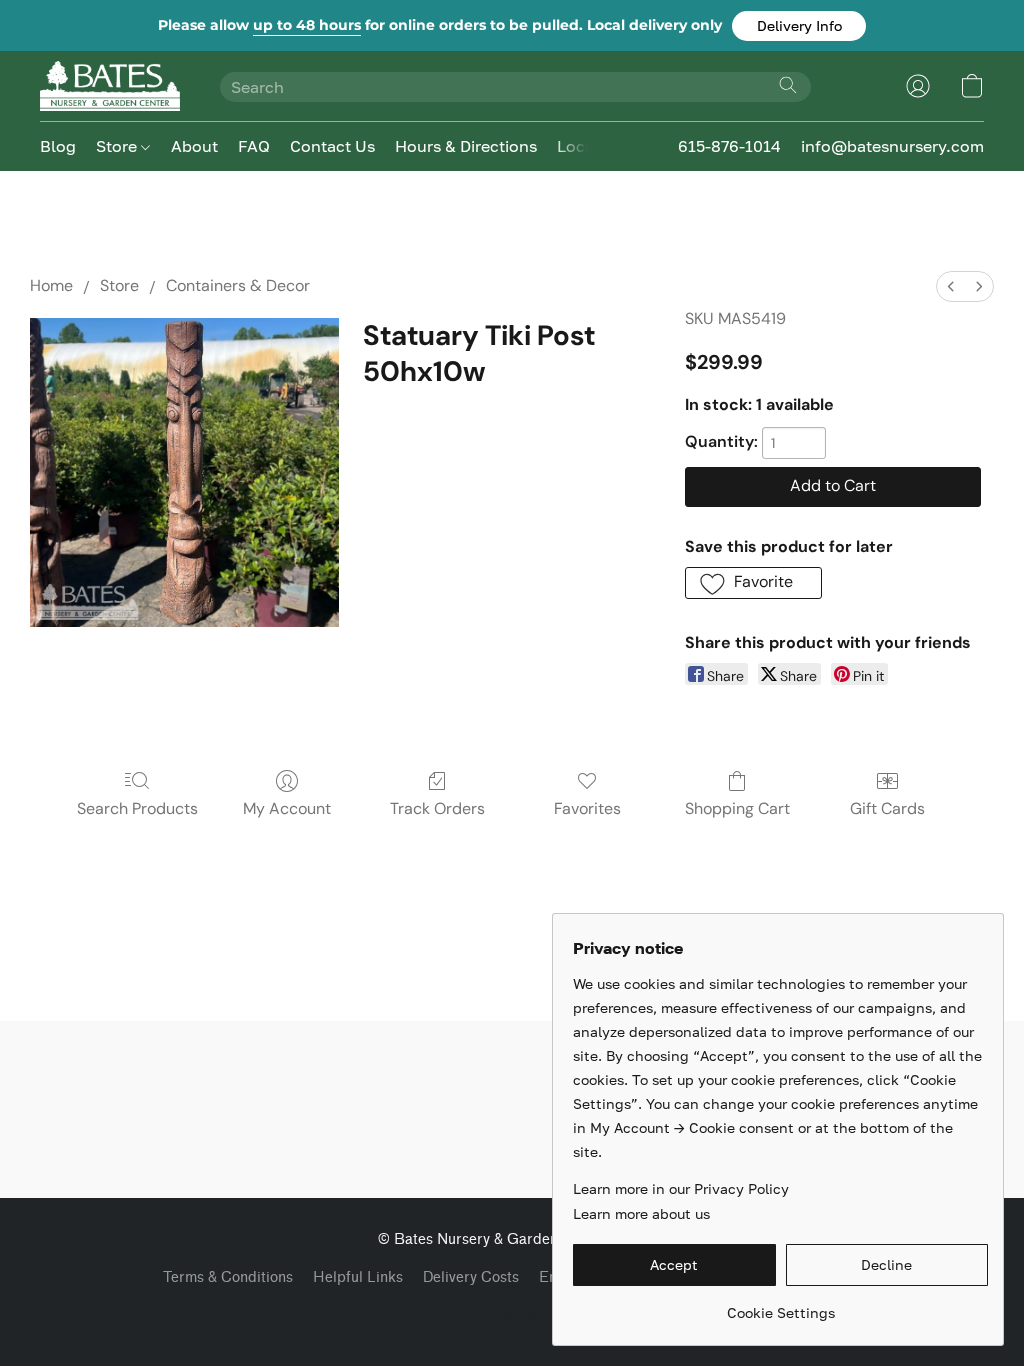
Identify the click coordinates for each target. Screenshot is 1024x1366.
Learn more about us (641, 1213)
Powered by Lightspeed (512, 1312)
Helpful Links (358, 1277)
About (194, 146)
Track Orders (437, 808)
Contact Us (332, 146)
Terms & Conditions (228, 1277)
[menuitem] (951, 286)
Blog (58, 146)
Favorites (587, 808)
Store (118, 146)
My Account (287, 808)
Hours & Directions (466, 146)
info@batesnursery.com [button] (892, 146)
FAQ (254, 146)
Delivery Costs (471, 1277)
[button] (799, 26)
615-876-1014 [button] (729, 146)
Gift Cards (887, 808)
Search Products (137, 808)
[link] (780, 1305)
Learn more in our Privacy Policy (681, 1188)
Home (51, 285)
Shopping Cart (737, 808)
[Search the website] (788, 85)
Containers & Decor (238, 285)
